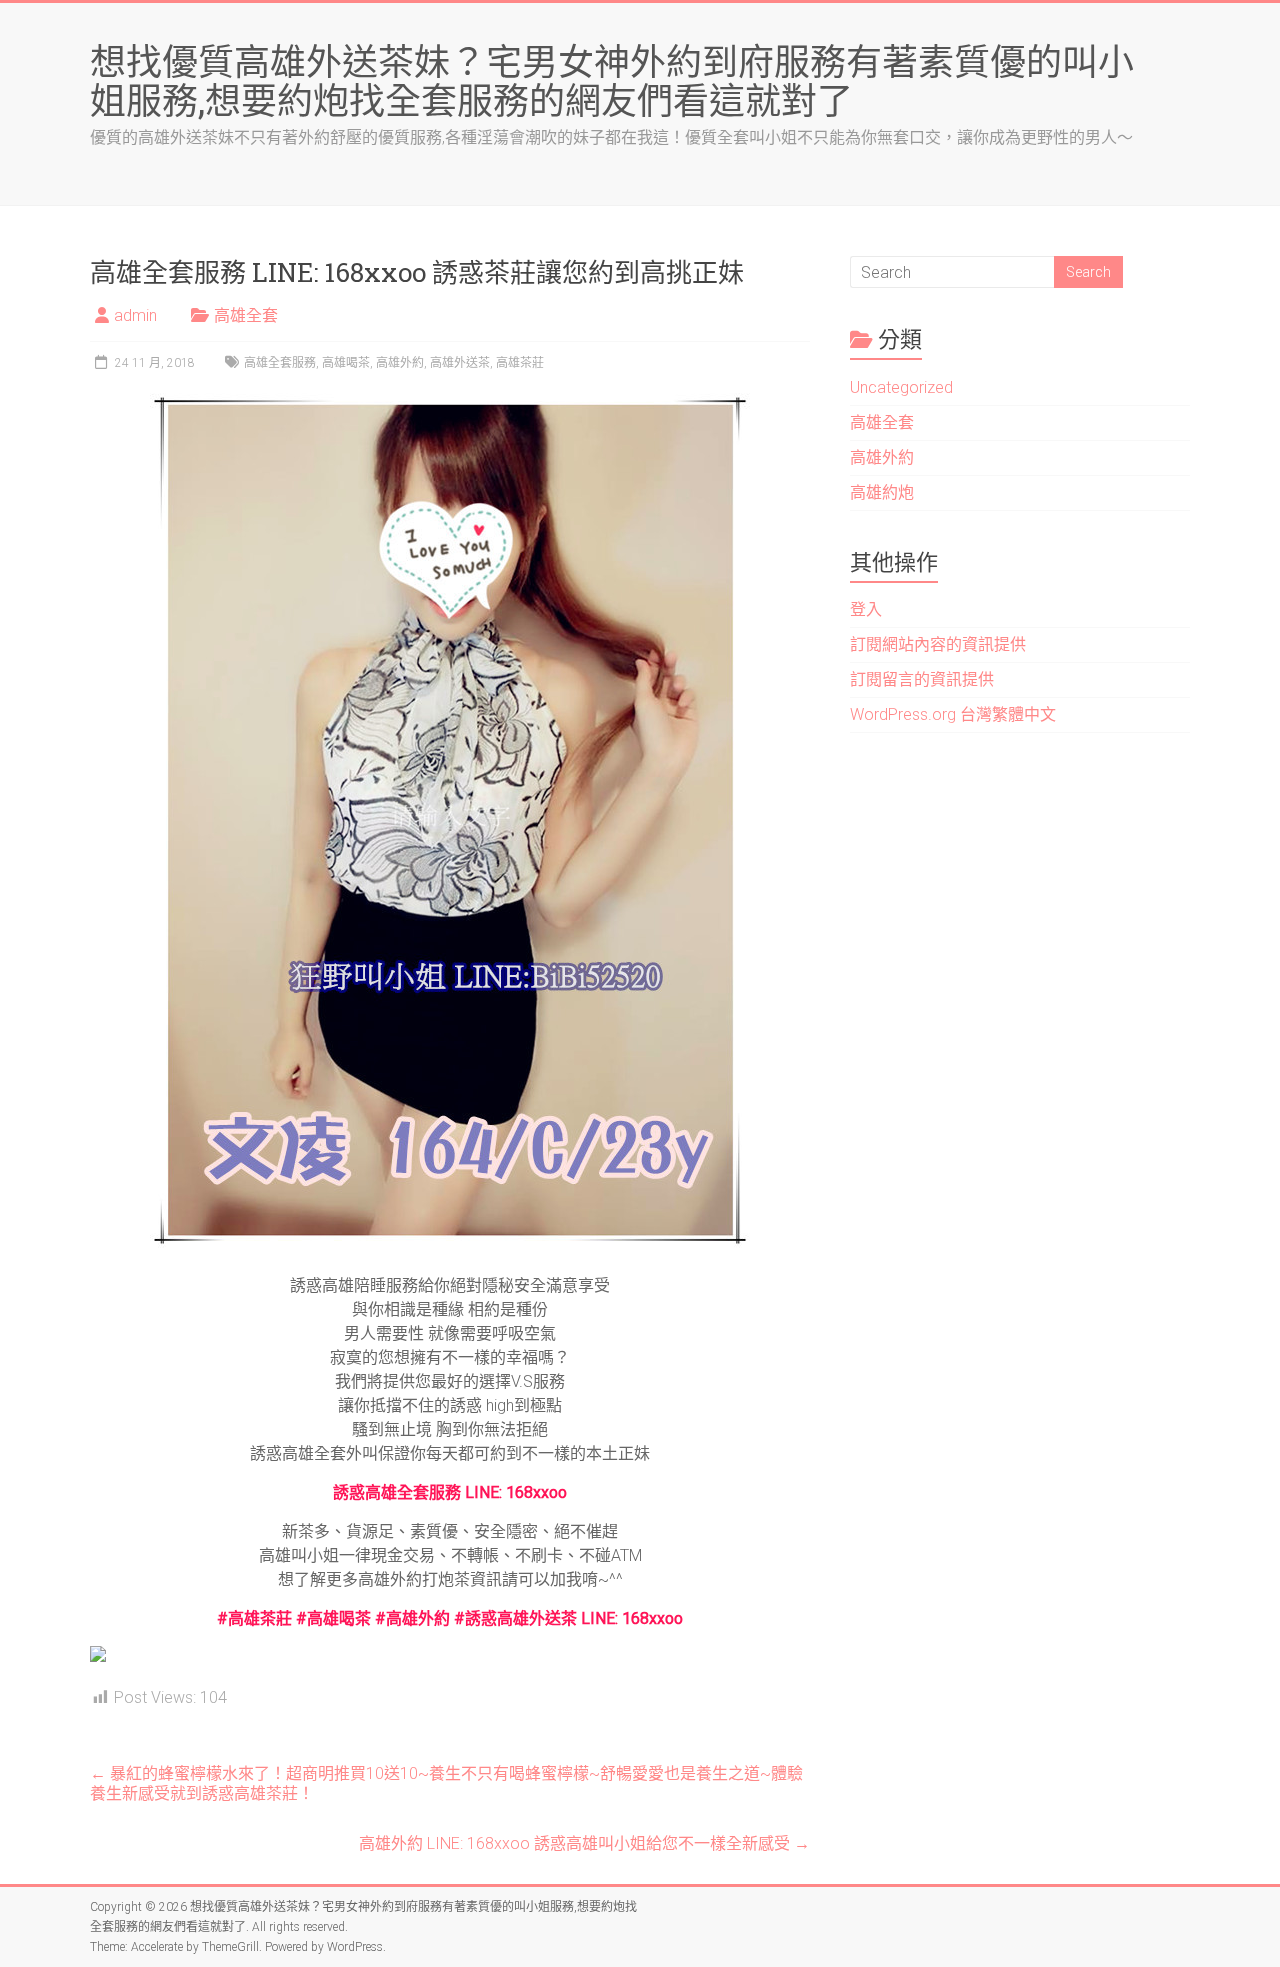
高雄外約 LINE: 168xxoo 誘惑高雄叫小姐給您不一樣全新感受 (584, 1843)
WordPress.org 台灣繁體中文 (953, 714)
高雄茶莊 (520, 363)
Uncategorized (901, 387)
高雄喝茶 (346, 363)
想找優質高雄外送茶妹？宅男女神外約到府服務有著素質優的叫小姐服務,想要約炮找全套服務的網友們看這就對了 (612, 80)
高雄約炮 (882, 492)
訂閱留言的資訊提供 (922, 679)
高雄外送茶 (460, 363)
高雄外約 (400, 363)
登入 (866, 609)
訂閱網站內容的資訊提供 (938, 644)
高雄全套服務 (280, 363)
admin (135, 315)
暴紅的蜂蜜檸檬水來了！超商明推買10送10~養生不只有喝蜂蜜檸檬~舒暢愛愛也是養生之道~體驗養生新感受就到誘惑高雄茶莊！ (446, 1783)
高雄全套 (246, 315)
